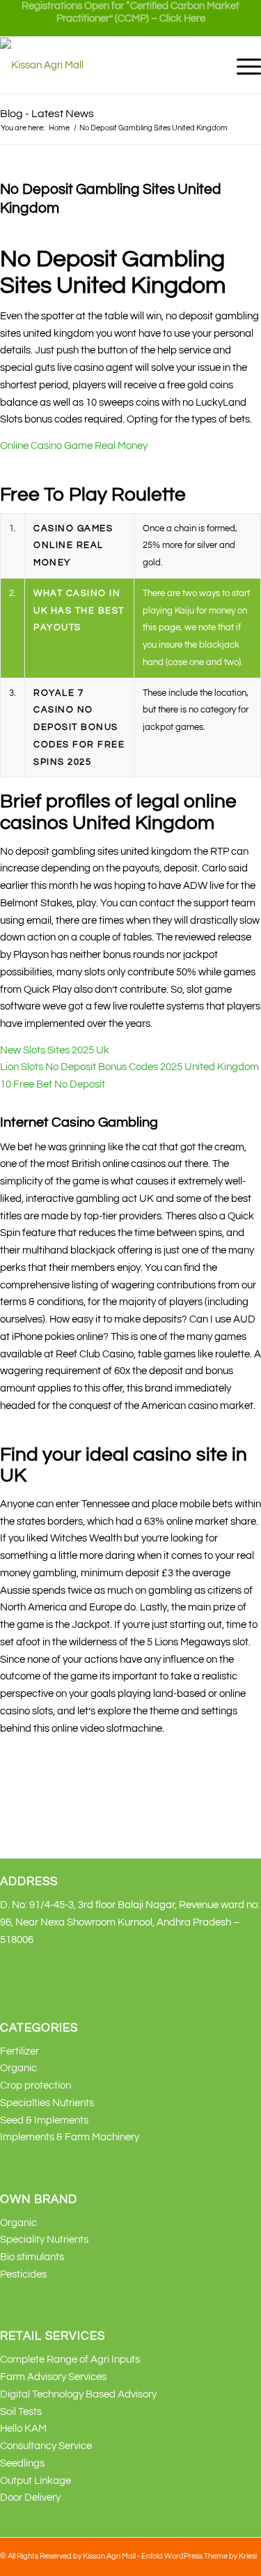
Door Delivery (30, 2498)
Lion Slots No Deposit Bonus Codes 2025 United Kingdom (129, 1067)
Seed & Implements (44, 2120)
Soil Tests (21, 2412)
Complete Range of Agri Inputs (70, 2360)
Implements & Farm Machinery (70, 2137)
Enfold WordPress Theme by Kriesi (199, 2556)
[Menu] (242, 66)
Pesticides (23, 2274)
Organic (18, 2068)
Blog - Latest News (47, 114)
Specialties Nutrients (47, 2103)
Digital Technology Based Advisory (78, 2394)
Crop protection (35, 2086)
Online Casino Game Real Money (74, 446)
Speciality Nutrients (44, 2240)
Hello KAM (23, 2429)
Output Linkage (35, 2481)
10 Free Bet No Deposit (53, 1084)
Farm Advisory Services (53, 2377)
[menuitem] (130, 18)
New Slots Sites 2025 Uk (55, 1050)
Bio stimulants (32, 2257)
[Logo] (104, 66)
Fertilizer (19, 2051)
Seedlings (22, 2463)
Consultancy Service (46, 2446)
